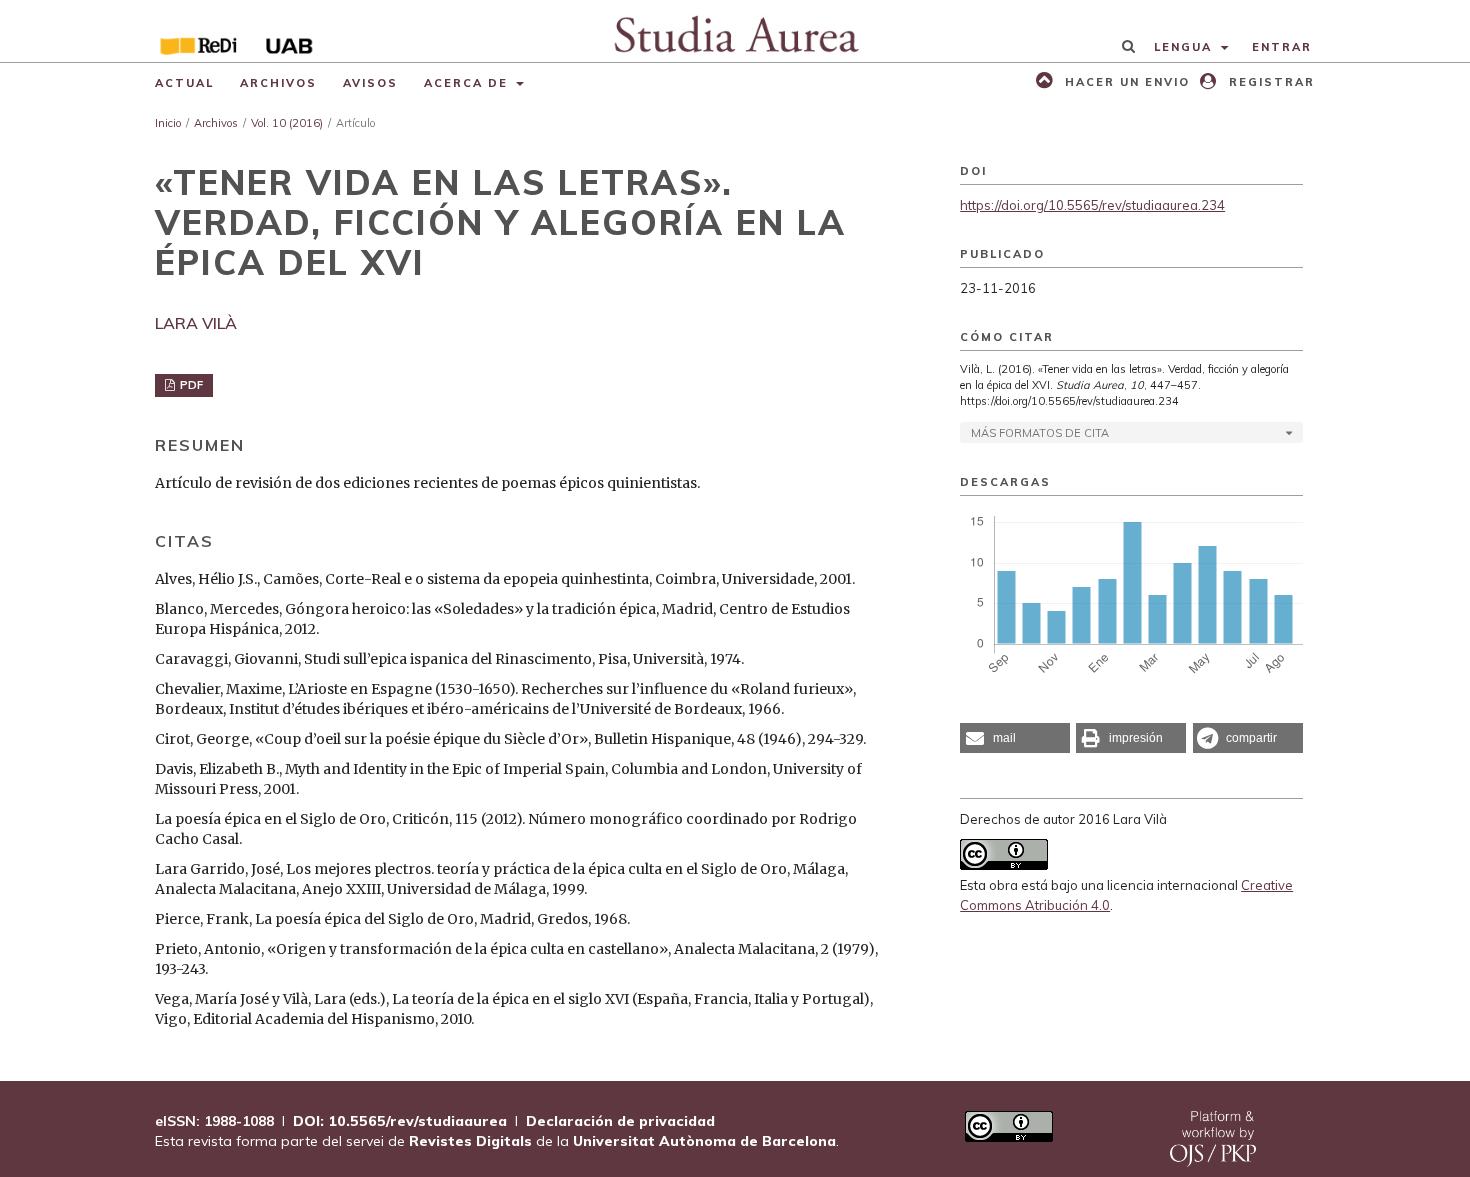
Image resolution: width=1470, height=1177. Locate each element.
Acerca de (468, 83)
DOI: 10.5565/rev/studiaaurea (400, 1121)
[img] (735, 31)
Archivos (278, 83)
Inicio (168, 123)
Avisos (370, 83)
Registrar (1269, 82)
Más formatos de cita (1040, 433)
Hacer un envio (1125, 82)
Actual (184, 83)
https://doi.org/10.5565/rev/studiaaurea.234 (1092, 205)
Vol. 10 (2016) (287, 123)
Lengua (1185, 47)
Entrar (1282, 47)
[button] (1015, 738)
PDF (190, 385)
